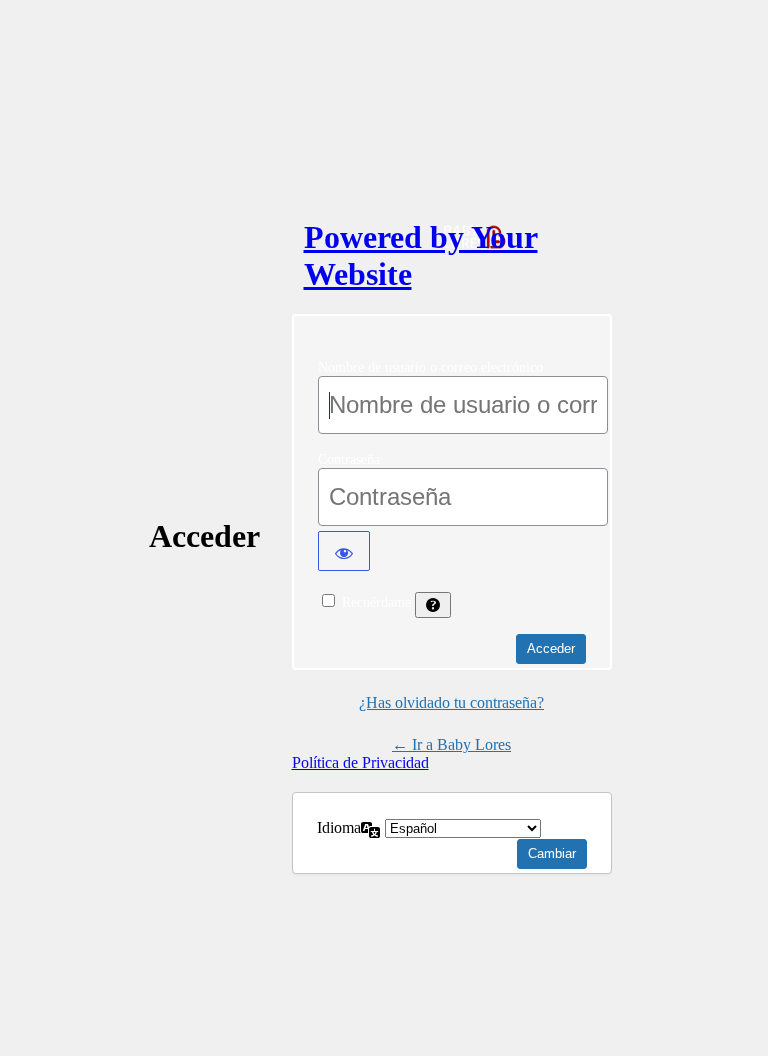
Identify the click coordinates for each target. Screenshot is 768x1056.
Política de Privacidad (360, 762)
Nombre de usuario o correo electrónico (430, 367)
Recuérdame (376, 602)
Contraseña (349, 459)
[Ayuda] (433, 605)
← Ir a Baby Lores (451, 744)
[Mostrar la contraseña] (344, 551)
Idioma (339, 827)
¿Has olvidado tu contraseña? (451, 702)
